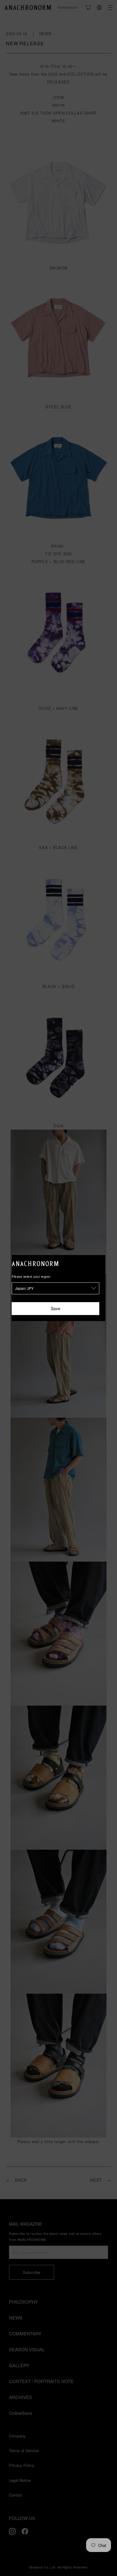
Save (55, 1308)
